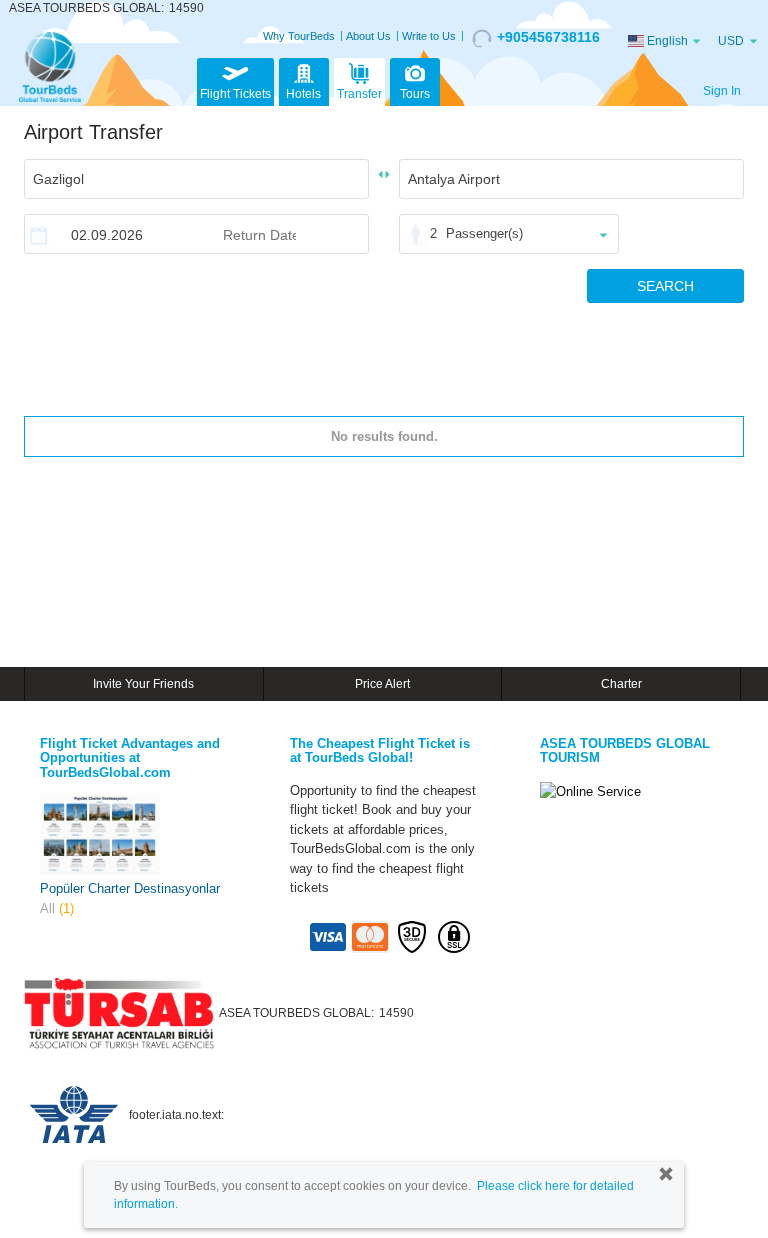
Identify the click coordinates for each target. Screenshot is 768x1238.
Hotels (303, 94)
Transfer (359, 94)
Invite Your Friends (143, 684)
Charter (621, 684)
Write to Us (429, 36)
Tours (415, 94)
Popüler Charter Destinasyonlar (130, 888)
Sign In (722, 91)
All (57, 908)
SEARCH (665, 286)
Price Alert (382, 684)
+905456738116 (548, 37)
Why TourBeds (299, 36)
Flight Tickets (235, 94)
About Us (368, 36)
